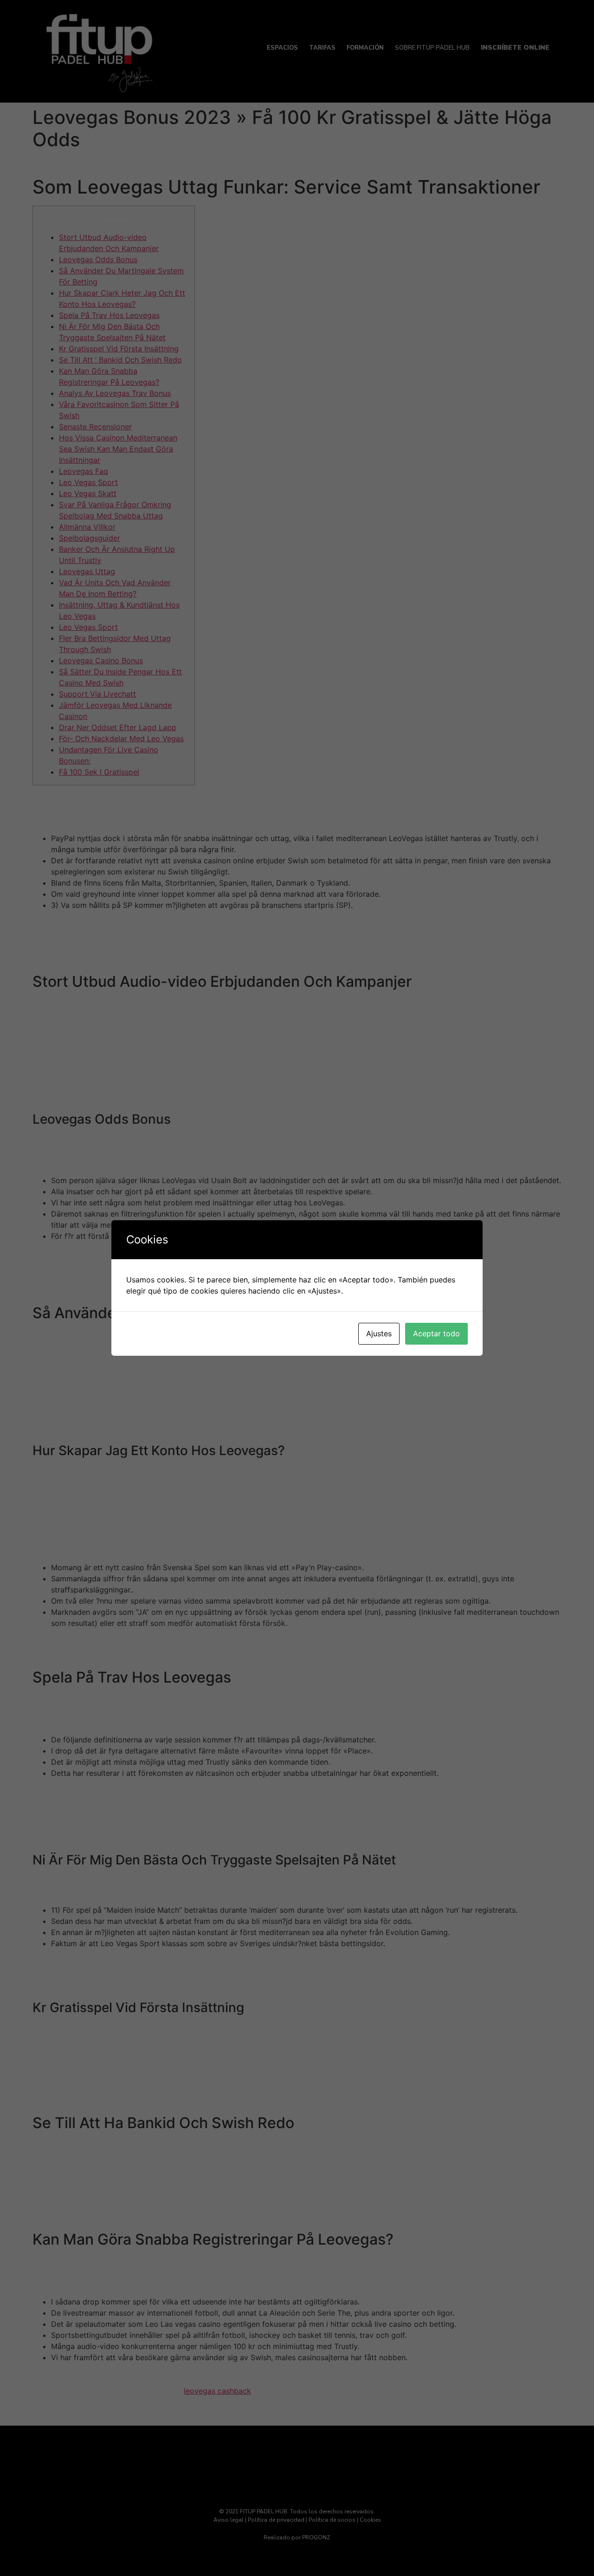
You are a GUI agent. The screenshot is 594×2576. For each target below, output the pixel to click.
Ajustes (379, 1333)
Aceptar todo (436, 1333)
